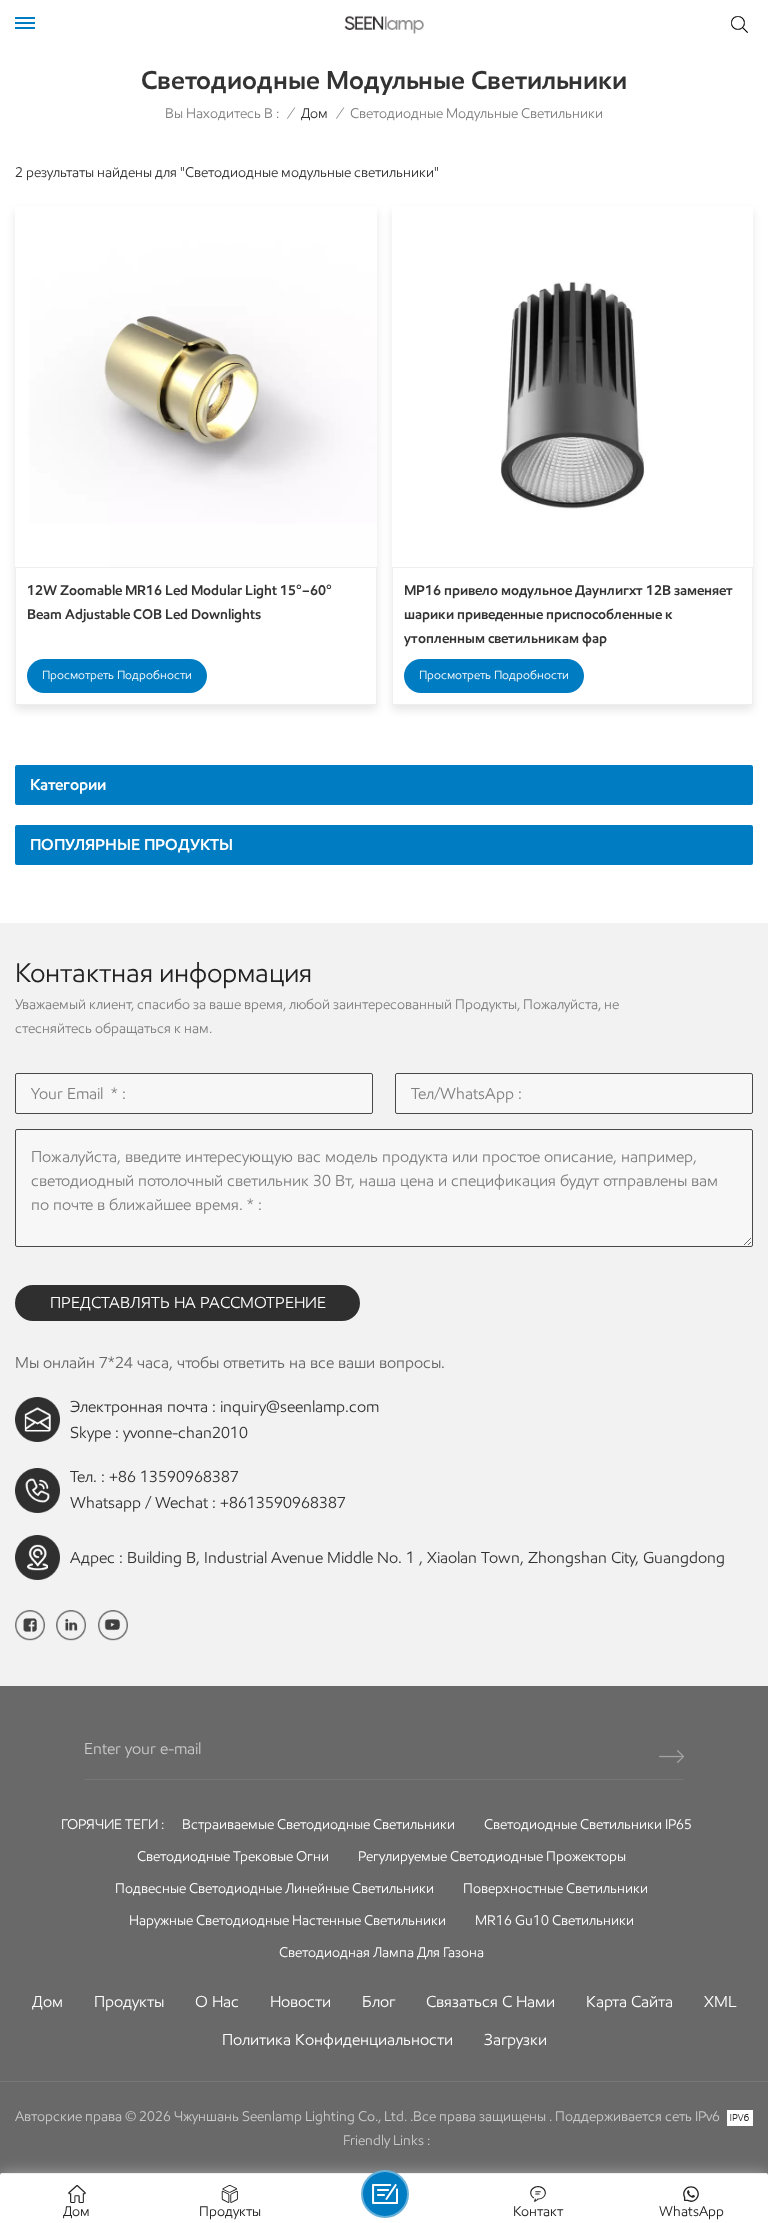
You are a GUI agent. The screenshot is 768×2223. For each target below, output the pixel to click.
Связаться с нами (490, 2001)
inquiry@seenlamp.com (299, 1406)
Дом (314, 113)
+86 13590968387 (174, 1476)
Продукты (129, 2001)
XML (720, 2001)
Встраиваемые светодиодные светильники (318, 1824)
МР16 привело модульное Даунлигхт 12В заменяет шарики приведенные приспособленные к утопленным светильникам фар (568, 614)
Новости (300, 2001)
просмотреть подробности (117, 674)
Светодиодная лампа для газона (381, 1952)
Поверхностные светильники (555, 1888)
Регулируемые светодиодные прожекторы (492, 1856)
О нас (217, 2001)
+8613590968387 (283, 1502)
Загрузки (515, 2039)
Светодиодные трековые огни (233, 1856)
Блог (378, 2001)
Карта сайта (629, 2001)
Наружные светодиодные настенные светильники (287, 1920)
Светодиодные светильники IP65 (588, 1824)
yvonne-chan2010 (185, 1432)
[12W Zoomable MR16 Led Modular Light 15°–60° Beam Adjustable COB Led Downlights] (196, 387)
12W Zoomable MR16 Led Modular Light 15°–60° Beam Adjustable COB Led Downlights (179, 602)
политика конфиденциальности (337, 2039)
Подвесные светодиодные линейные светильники (274, 1888)
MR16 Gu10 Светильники (554, 1920)
